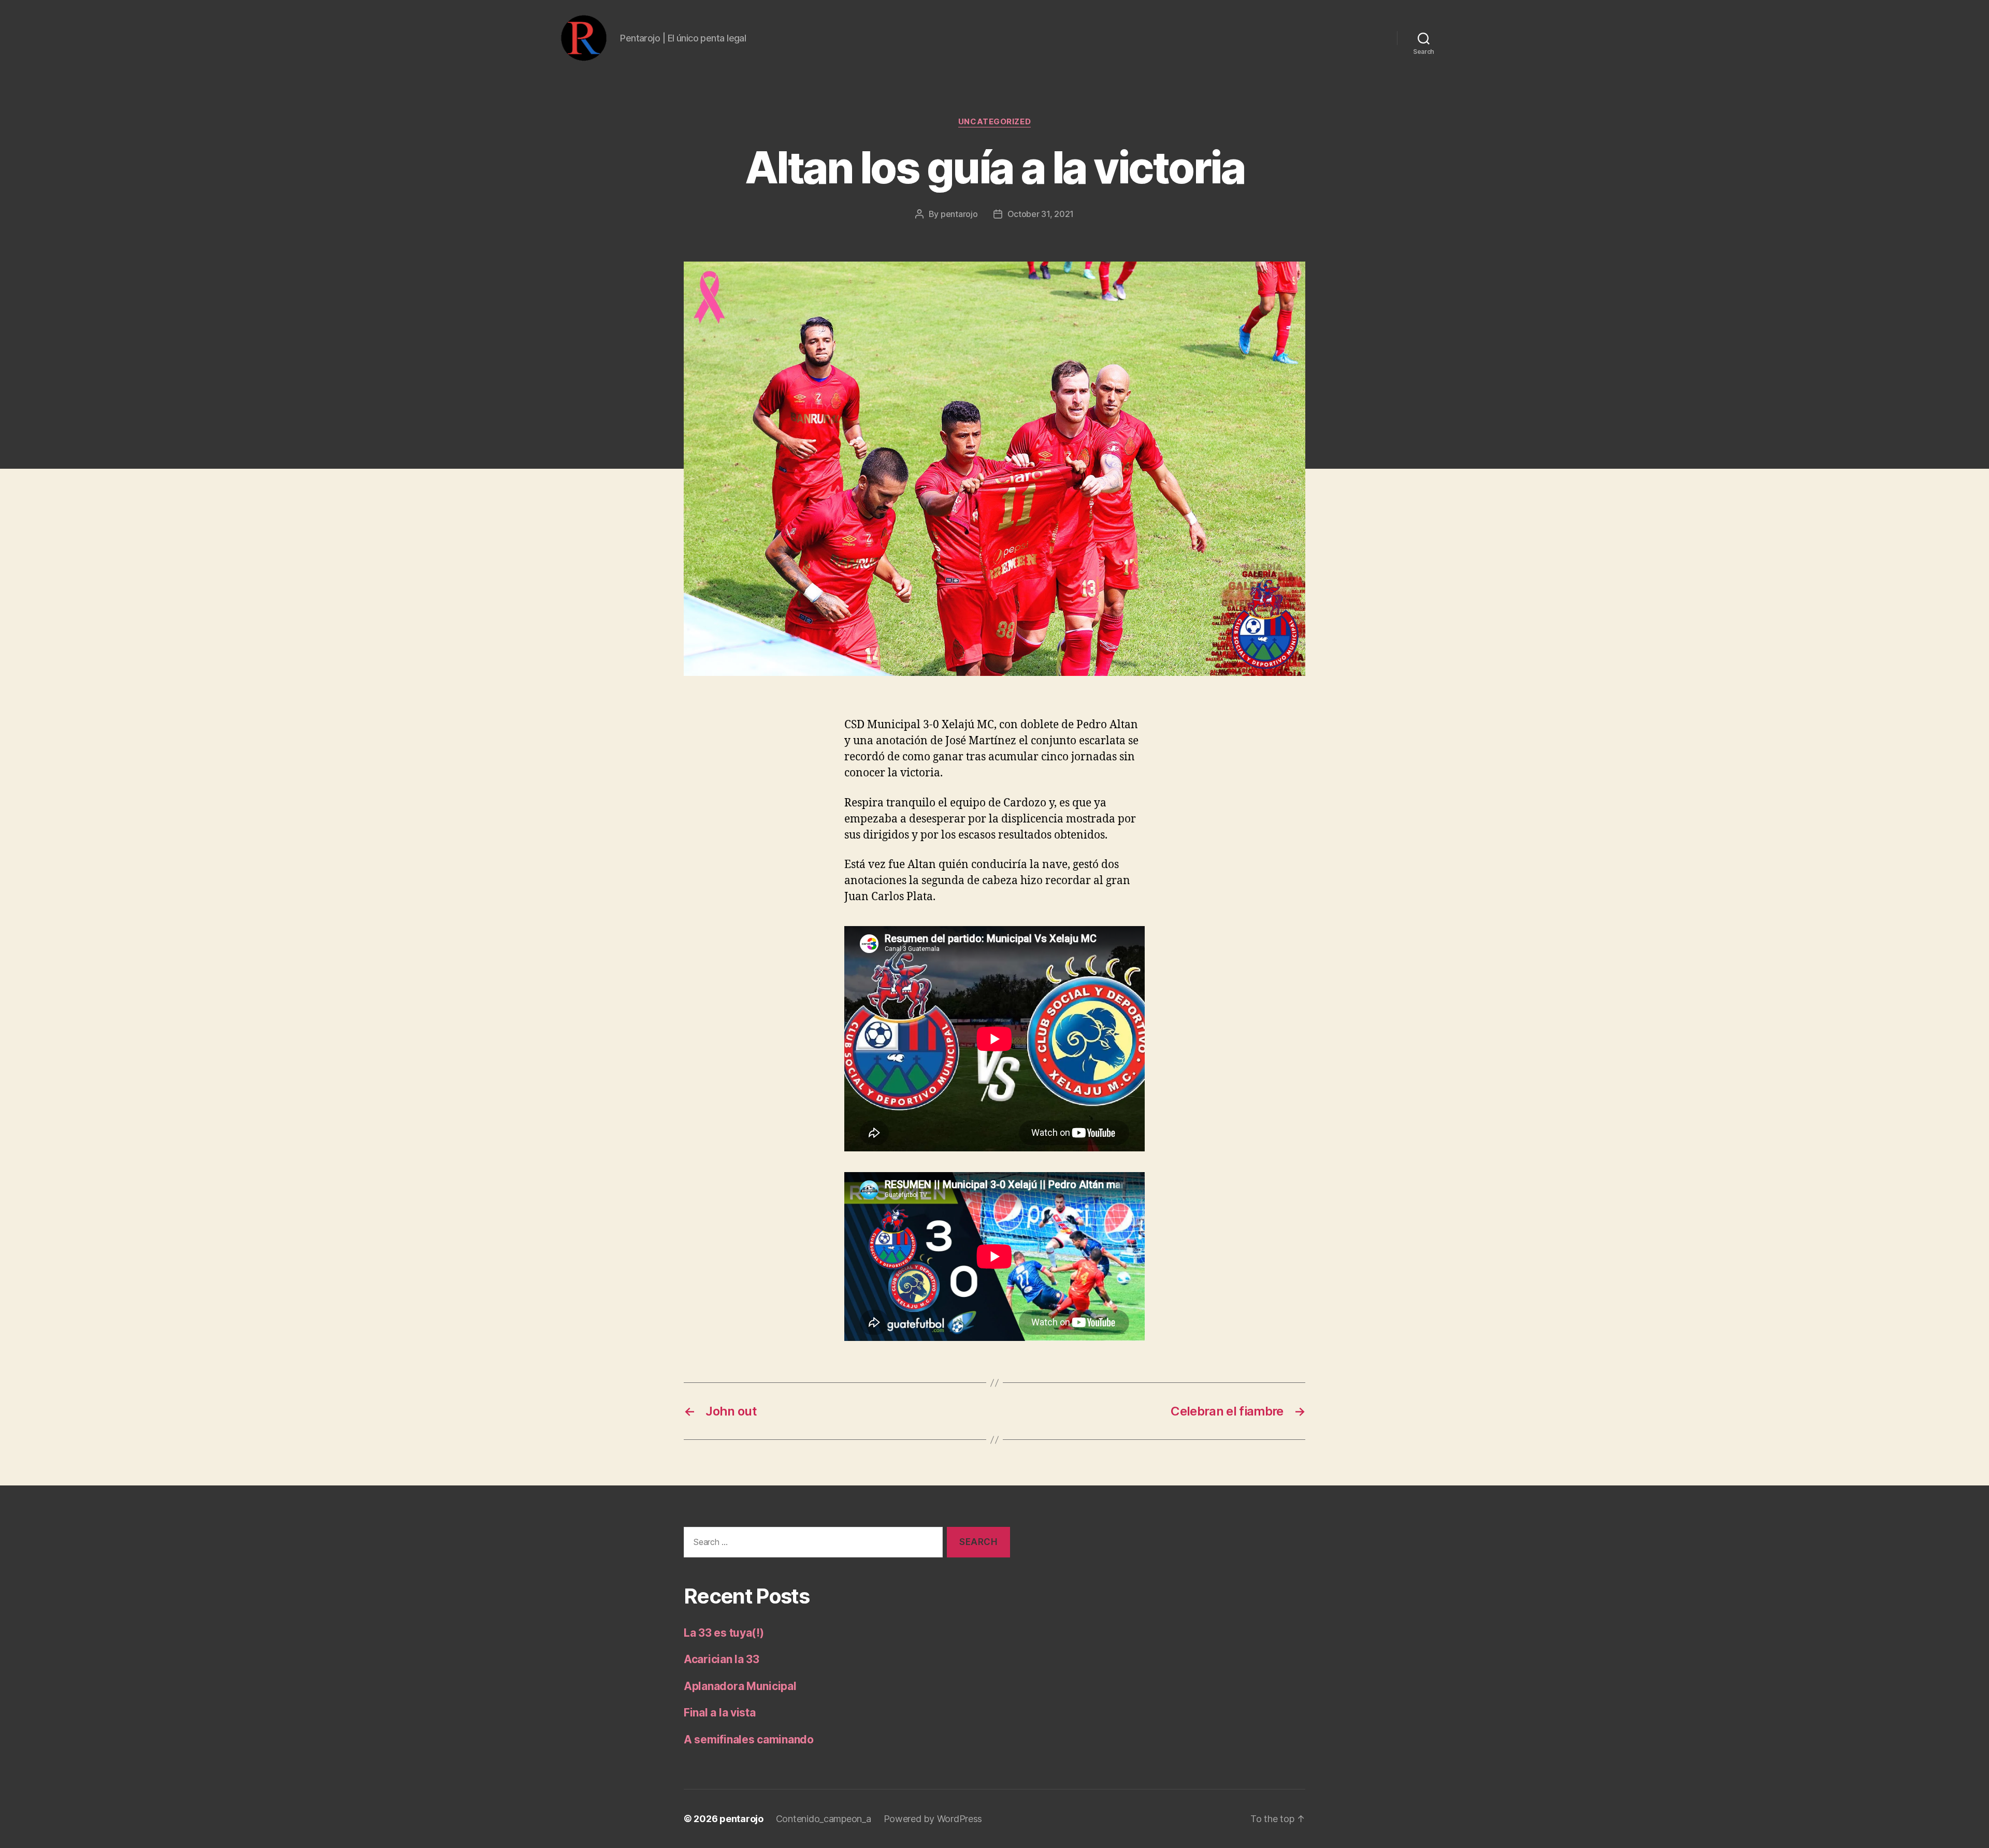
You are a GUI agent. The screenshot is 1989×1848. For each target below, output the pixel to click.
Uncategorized (994, 122)
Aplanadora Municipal (740, 1686)
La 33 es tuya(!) (724, 1633)
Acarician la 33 (722, 1659)
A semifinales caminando (749, 1739)
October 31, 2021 (1041, 214)
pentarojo (959, 214)
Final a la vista (720, 1713)
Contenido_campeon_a (824, 1819)
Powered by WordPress (933, 1819)
